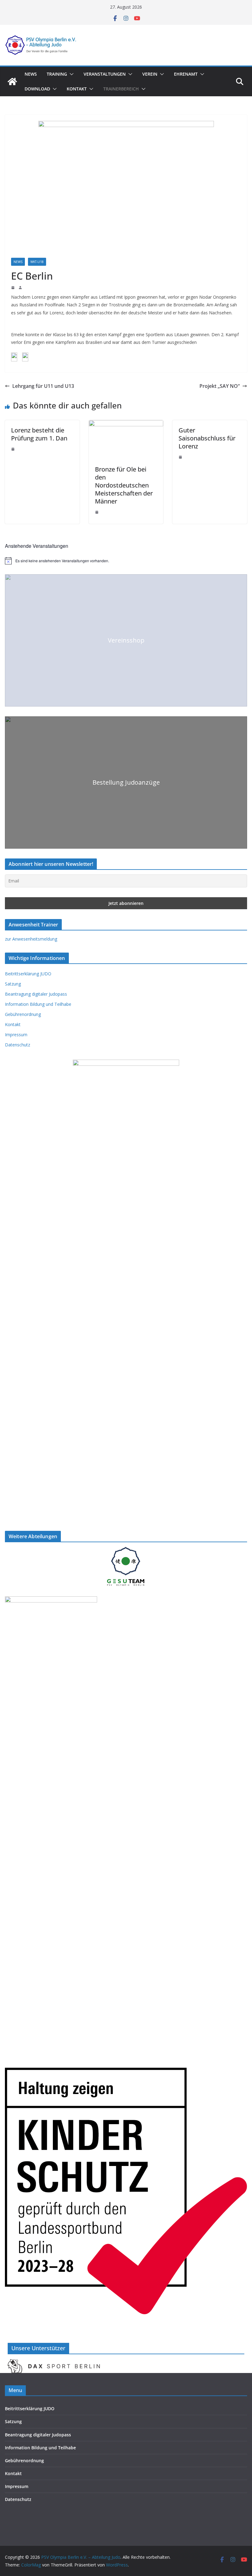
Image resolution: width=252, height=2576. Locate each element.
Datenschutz (18, 1045)
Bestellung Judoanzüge (126, 782)
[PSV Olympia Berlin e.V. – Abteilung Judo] (12, 82)
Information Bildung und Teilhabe (38, 1004)
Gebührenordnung (23, 1014)
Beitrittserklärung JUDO (28, 974)
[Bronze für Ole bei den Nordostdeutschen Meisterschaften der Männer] (126, 424)
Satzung (13, 984)
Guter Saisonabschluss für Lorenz (207, 438)
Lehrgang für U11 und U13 (43, 386)
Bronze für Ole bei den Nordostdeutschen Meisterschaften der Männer (124, 485)
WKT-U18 (37, 262)
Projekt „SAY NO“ (220, 386)
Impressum (16, 1035)
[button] (70, 74)
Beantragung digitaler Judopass (36, 994)
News (31, 74)
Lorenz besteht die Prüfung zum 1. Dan (39, 434)
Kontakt (77, 89)
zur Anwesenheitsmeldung (31, 939)
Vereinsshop (126, 640)
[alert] (126, 561)
